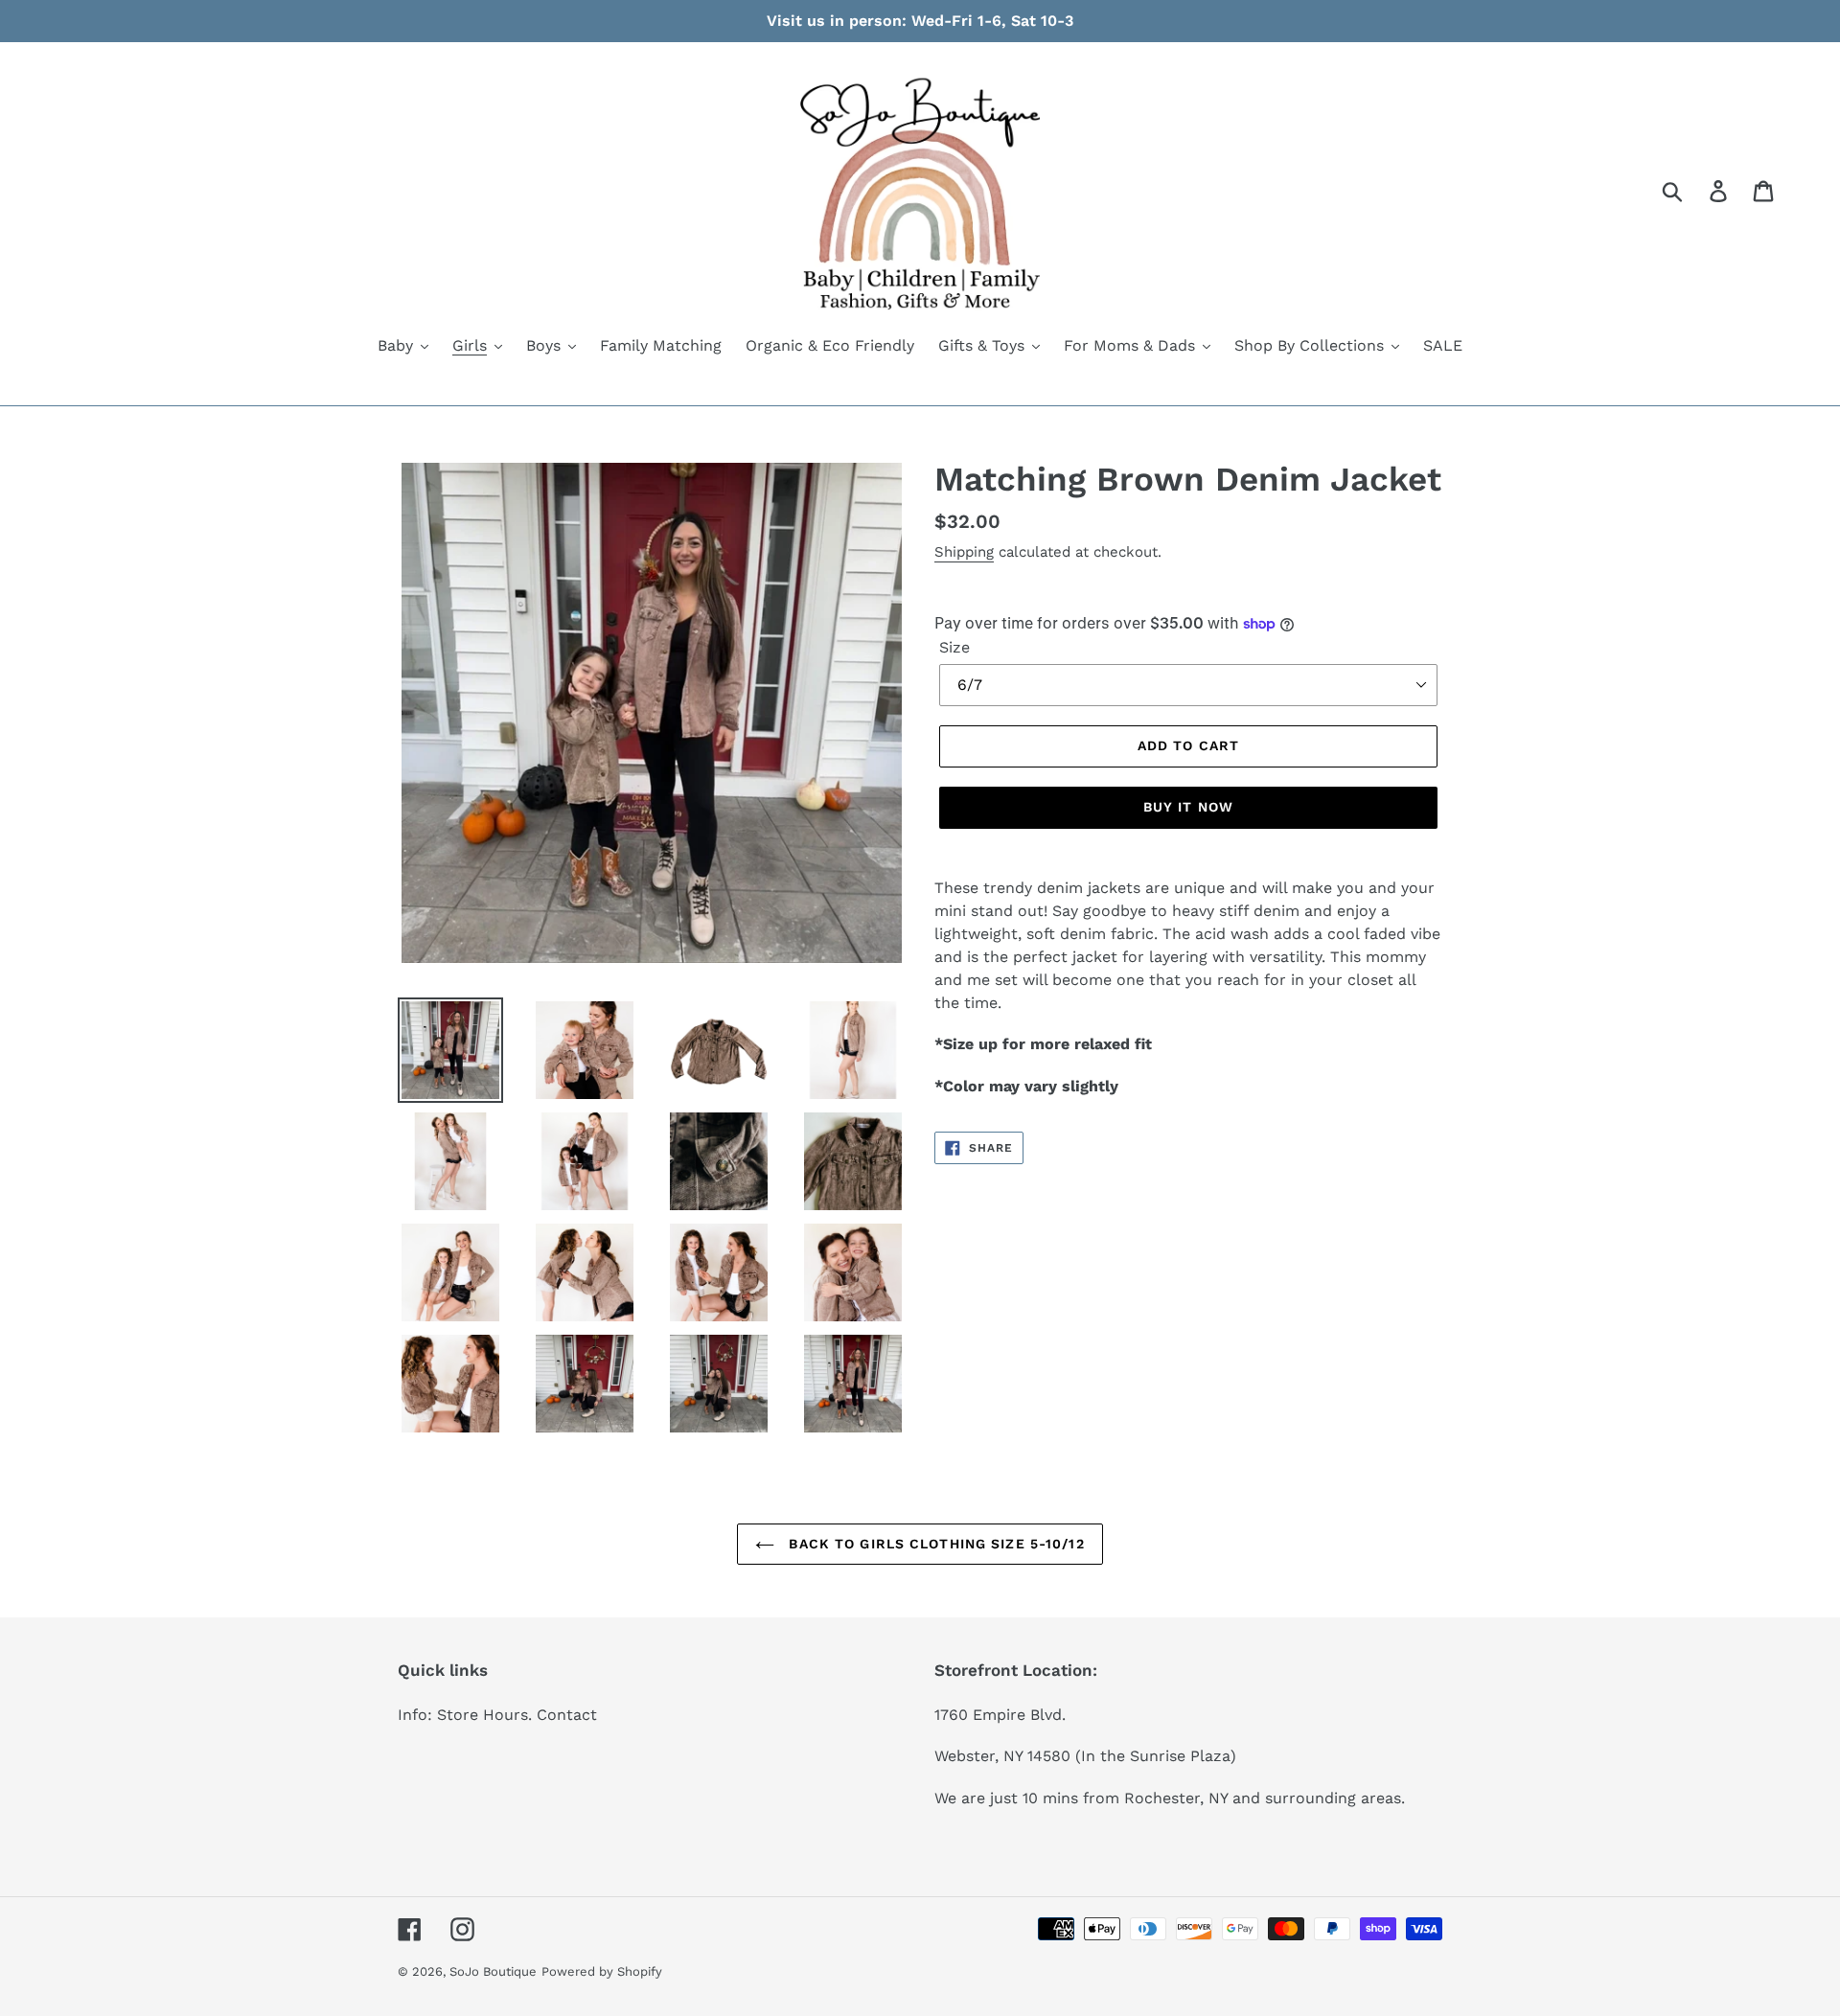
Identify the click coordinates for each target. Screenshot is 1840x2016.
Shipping (964, 552)
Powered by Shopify (602, 1971)
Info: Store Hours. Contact (497, 1715)
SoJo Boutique (493, 1971)
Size (954, 647)
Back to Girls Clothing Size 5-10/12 (934, 1544)
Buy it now (1188, 807)
